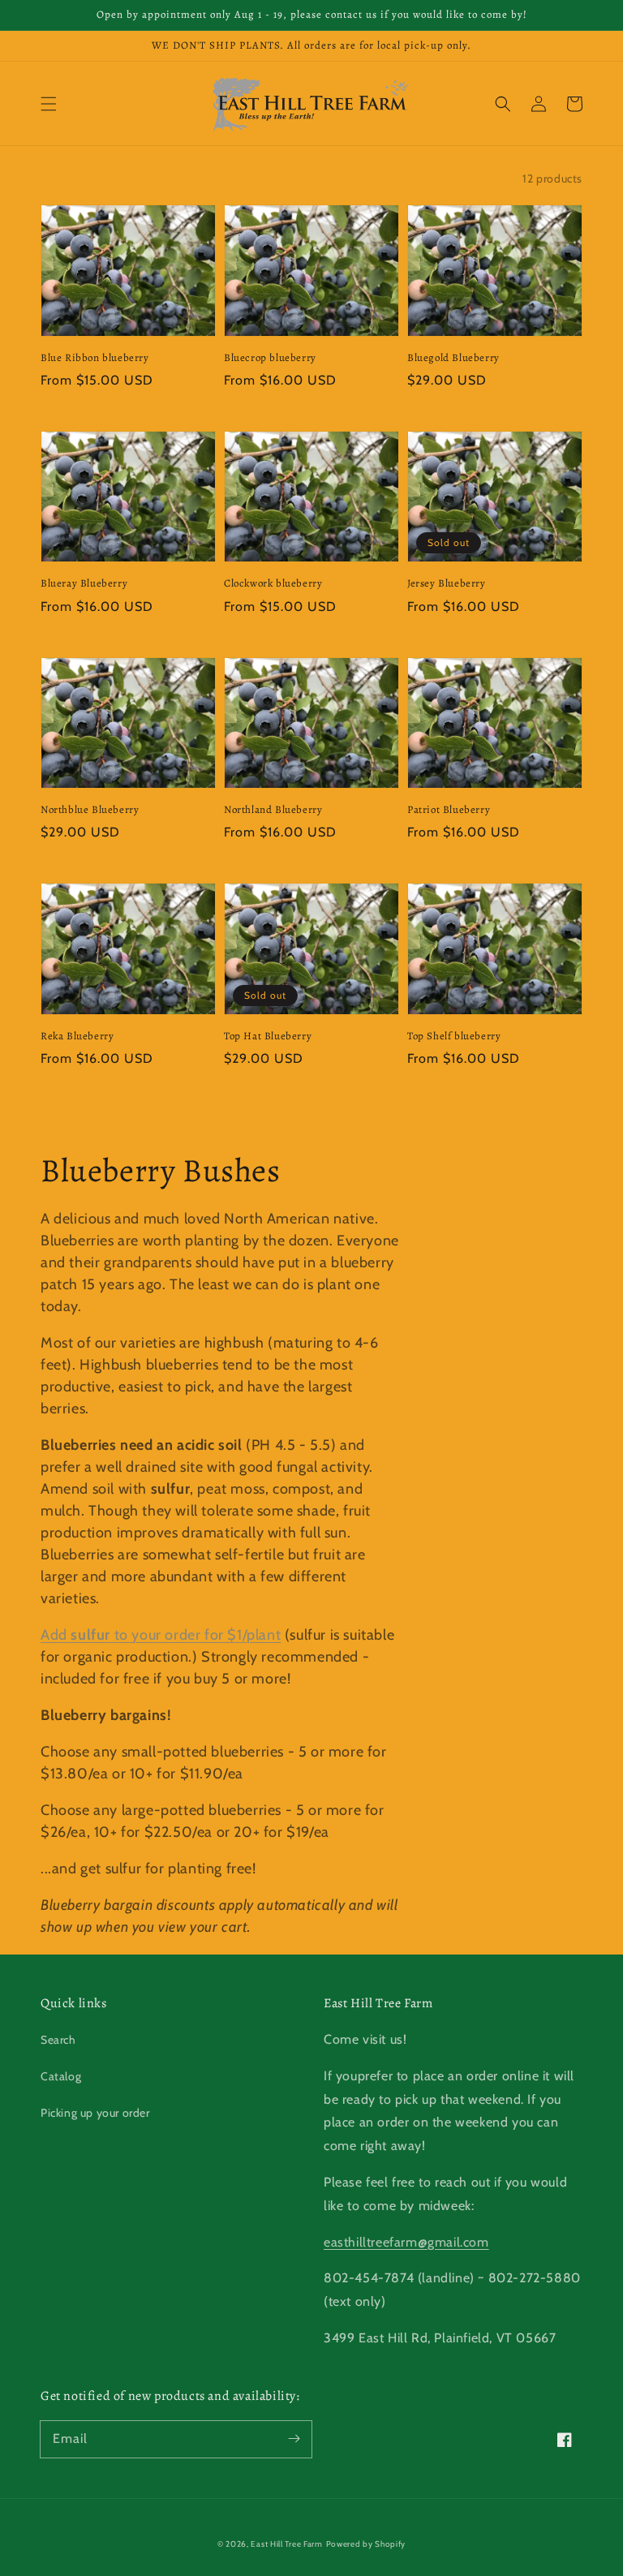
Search (58, 2040)
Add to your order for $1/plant (161, 1635)
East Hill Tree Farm (286, 2544)
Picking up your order (95, 2113)
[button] (49, 104)
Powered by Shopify (366, 2544)
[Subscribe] (294, 2439)
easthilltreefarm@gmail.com (406, 2242)
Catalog (61, 2076)
